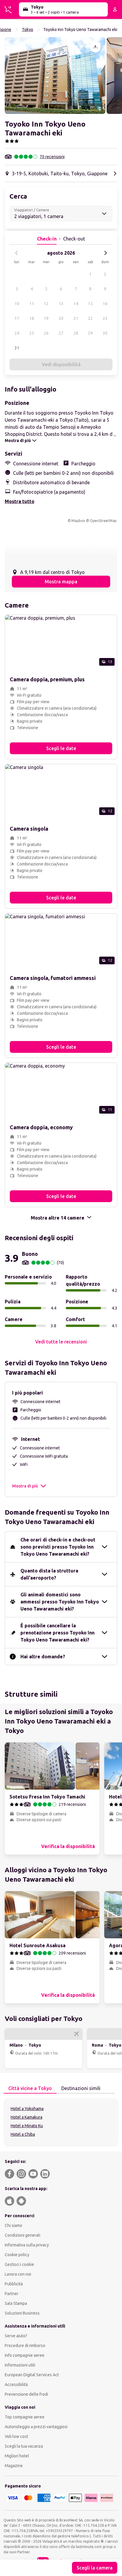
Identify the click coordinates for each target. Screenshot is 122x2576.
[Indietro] (17, 253)
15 (90, 304)
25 (32, 333)
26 (46, 333)
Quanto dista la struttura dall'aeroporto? (49, 1574)
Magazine (14, 2466)
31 (17, 348)
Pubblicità (14, 2284)
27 (61, 333)
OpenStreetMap (103, 521)
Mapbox (78, 521)
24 (17, 333)
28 (76, 333)
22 (90, 318)
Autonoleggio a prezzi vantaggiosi (36, 2427)
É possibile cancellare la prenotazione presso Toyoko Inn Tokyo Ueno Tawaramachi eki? (57, 1633)
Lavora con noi (18, 2274)
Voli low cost (16, 2436)
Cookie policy (17, 2255)
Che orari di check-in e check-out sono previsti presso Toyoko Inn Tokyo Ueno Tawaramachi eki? (58, 1547)
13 (61, 304)
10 (17, 304)
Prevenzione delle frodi (26, 2394)
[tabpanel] (61, 2122)
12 (46, 304)
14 (76, 304)
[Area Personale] (115, 9)
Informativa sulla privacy (27, 2245)
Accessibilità (16, 2384)
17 (17, 318)
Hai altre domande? (43, 1657)
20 (61, 318)
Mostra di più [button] (25, 1486)
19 (46, 318)
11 (32, 304)
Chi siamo (13, 2225)
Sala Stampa (16, 2303)
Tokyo (28, 30)
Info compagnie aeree (25, 2355)
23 (105, 318)
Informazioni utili (20, 2365)
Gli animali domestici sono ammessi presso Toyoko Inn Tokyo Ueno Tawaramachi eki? (60, 1602)
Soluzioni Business (22, 2313)
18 (32, 318)
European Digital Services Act (32, 2375)
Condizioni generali (23, 2235)
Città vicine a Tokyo (30, 2088)
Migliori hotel (17, 2456)
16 (105, 304)
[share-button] (95, 47)
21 (76, 318)
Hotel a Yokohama (27, 2109)
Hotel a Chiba (23, 2134)
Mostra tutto (20, 501)
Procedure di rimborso (25, 2346)
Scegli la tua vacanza (24, 2446)
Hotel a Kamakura (27, 2117)
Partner (12, 2294)
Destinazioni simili (81, 2088)
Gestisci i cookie (19, 2264)
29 (90, 333)
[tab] (30, 2089)
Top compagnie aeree (25, 2417)
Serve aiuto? (16, 2336)
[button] (55, 76)
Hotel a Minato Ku (27, 2126)
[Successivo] (105, 253)
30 (105, 333)
